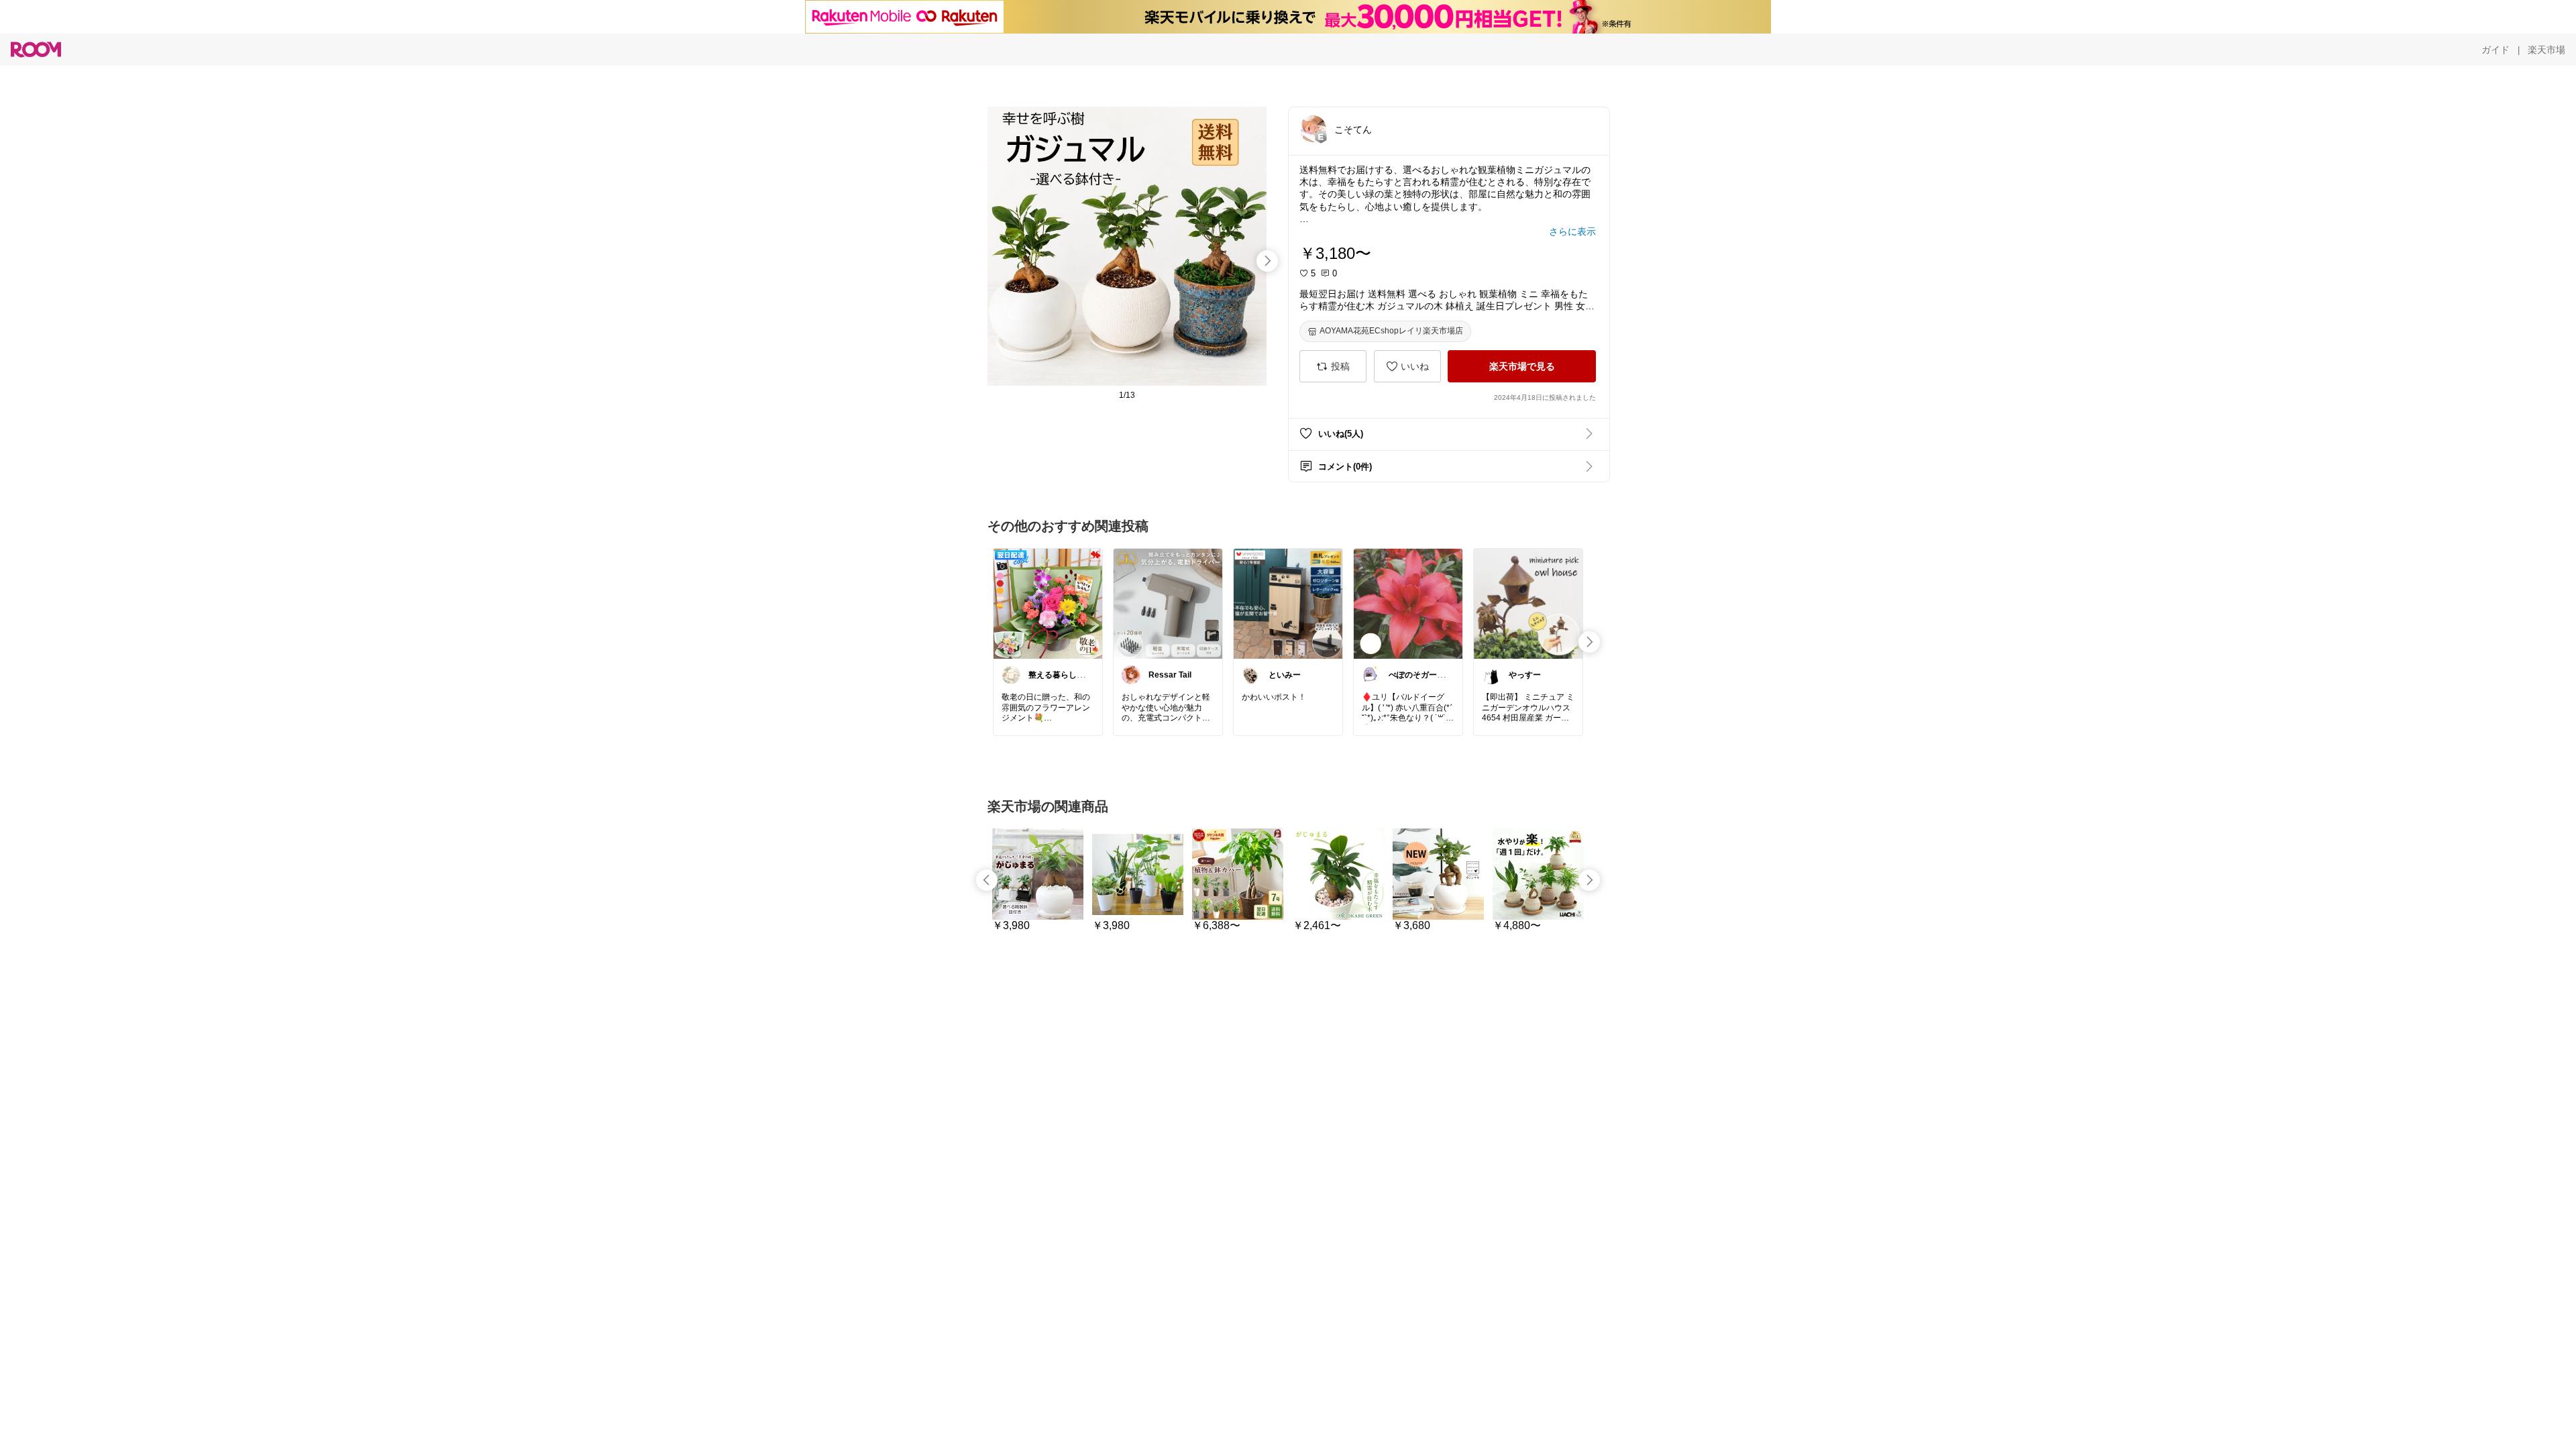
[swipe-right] (1267, 261)
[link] (1048, 603)
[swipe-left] (987, 880)
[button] (1313, 129)
